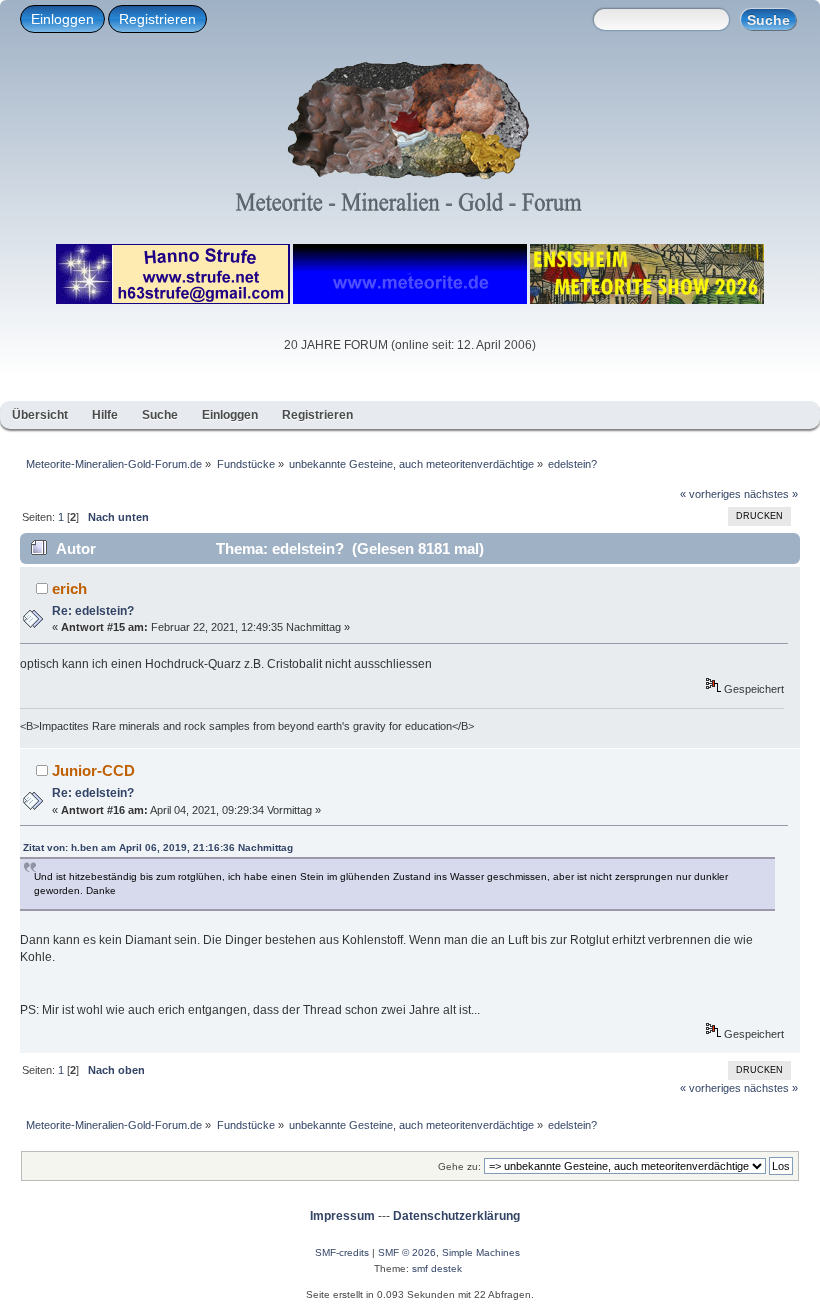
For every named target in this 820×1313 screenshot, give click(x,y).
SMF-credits (342, 1252)
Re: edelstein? (93, 611)
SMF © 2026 (407, 1252)
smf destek (437, 1268)
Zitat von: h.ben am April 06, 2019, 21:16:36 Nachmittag (158, 847)
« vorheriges (710, 494)
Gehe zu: (459, 1166)
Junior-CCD (93, 770)
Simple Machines (481, 1252)
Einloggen (62, 19)
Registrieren (157, 19)
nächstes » (771, 494)
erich (69, 588)
